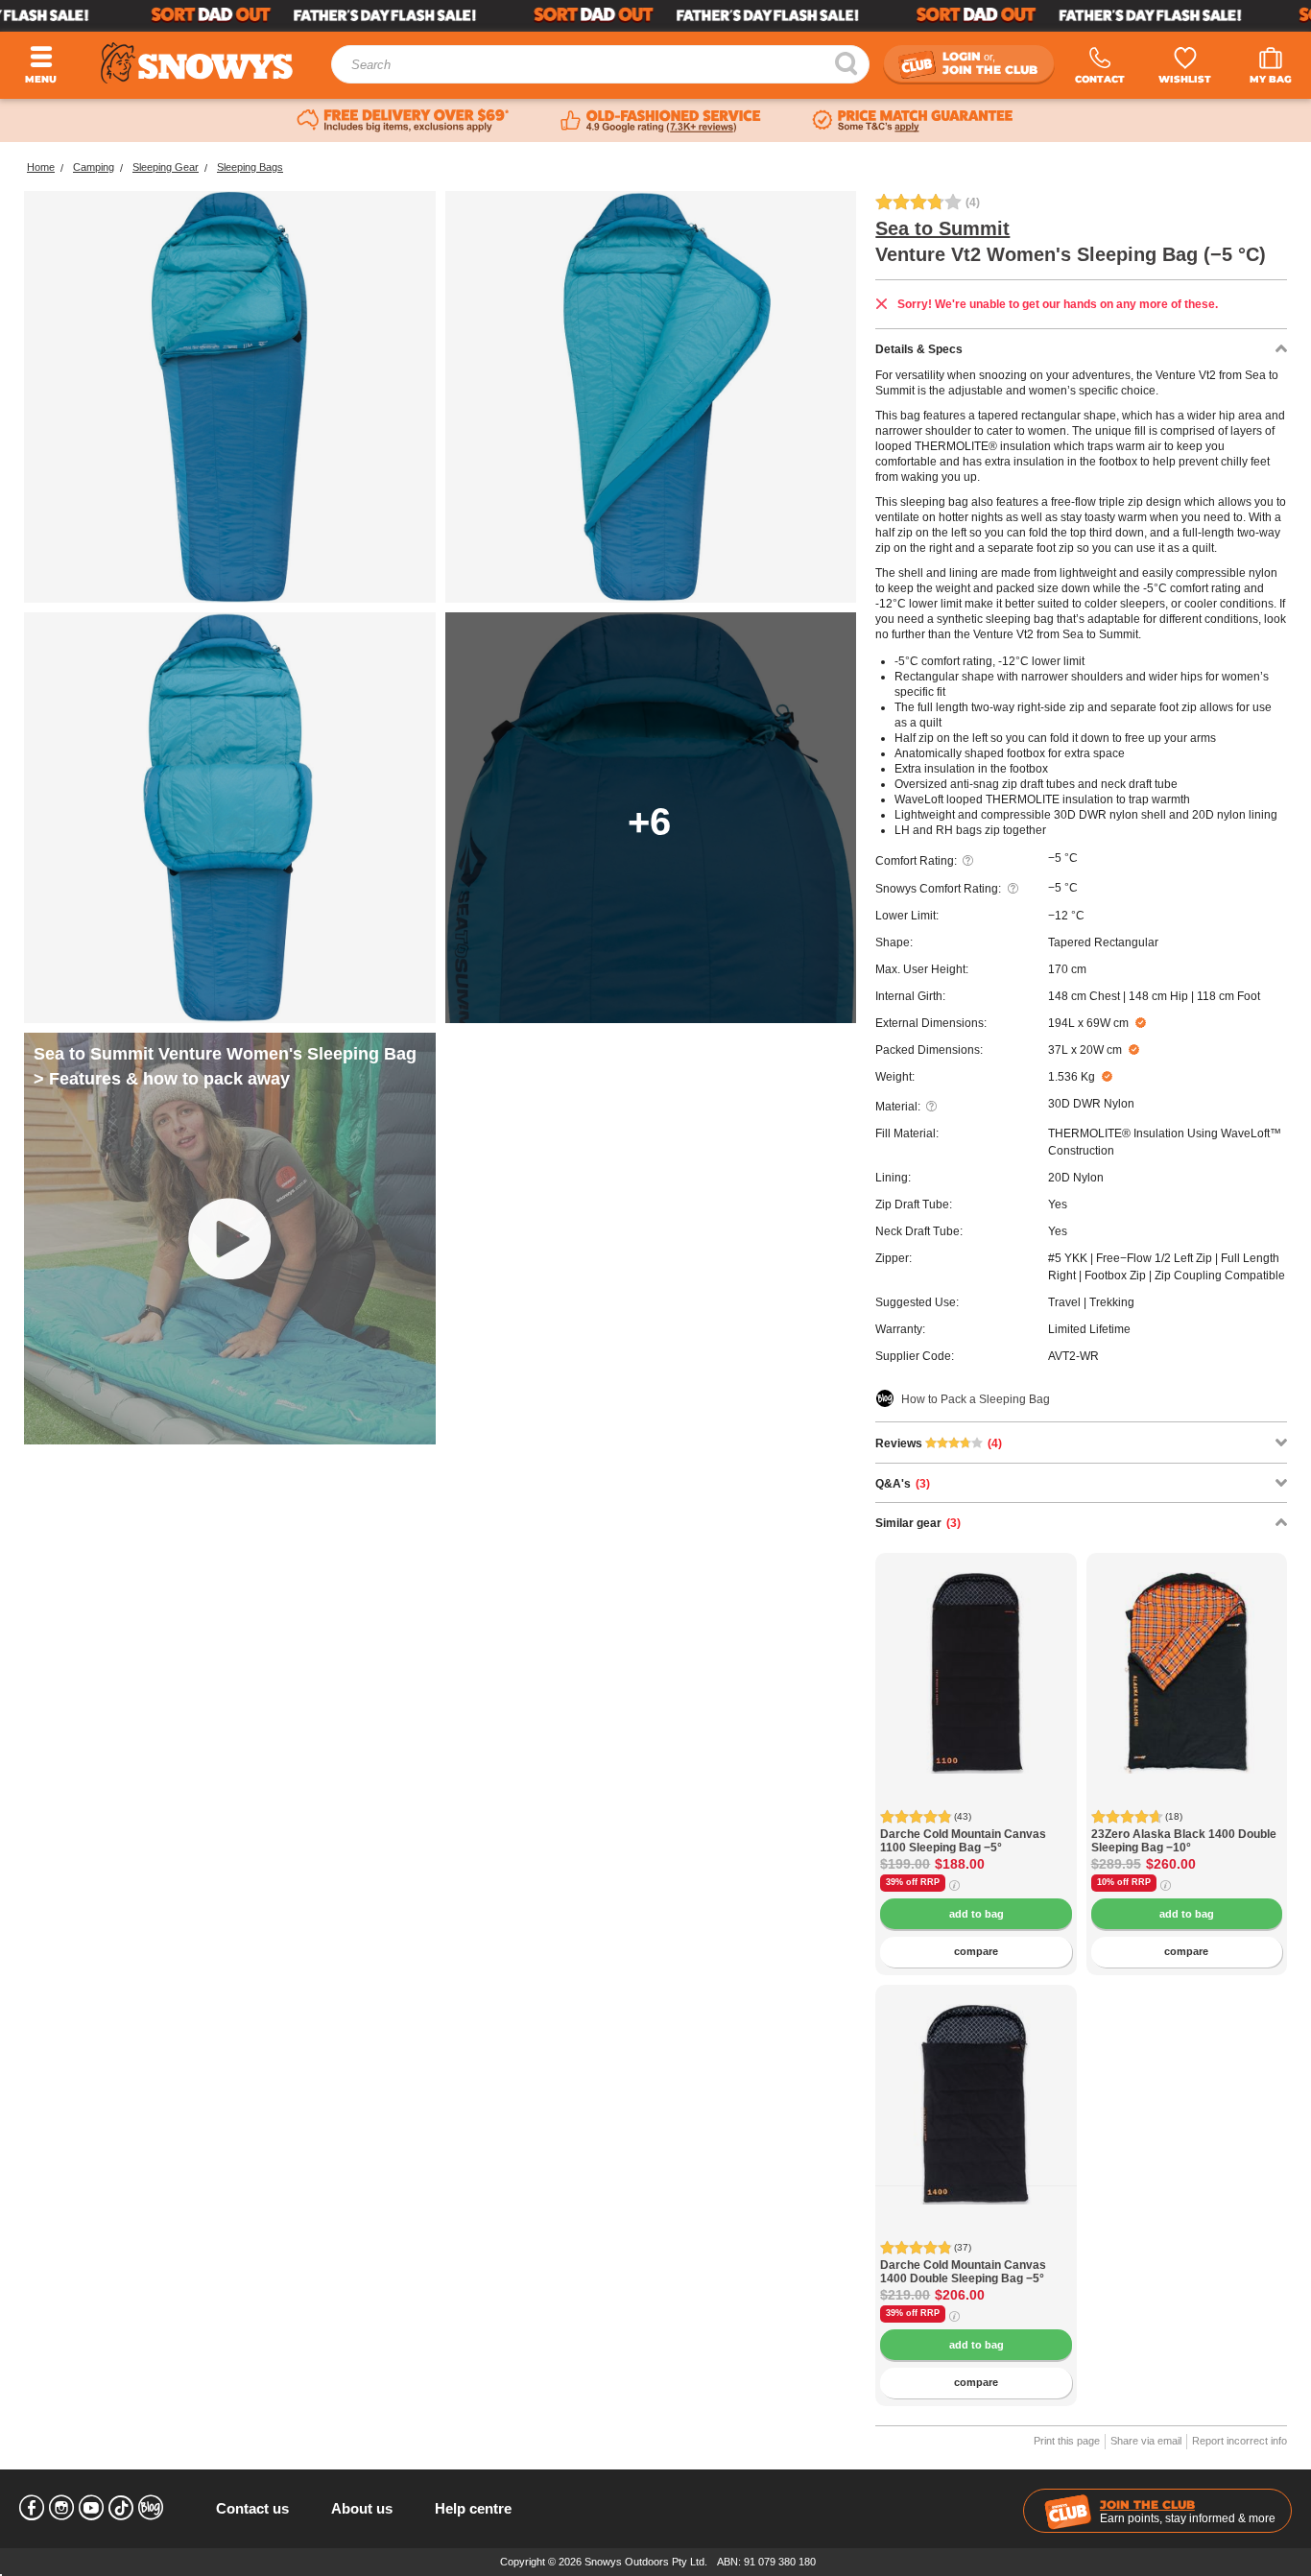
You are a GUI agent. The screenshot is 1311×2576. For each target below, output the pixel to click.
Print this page (1067, 2441)
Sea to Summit (942, 228)
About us (362, 2508)
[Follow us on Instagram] (61, 2508)
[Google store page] (661, 121)
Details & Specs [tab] (919, 349)
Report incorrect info (1239, 2441)
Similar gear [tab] (918, 1523)
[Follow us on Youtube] (91, 2508)
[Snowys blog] (151, 2508)
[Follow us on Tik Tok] (121, 2508)
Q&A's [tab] (903, 1484)
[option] (976, 1654)
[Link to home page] (197, 63)
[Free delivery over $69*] (403, 121)
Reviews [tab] (939, 1443)
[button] (904, 1687)
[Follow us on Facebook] (32, 2508)
